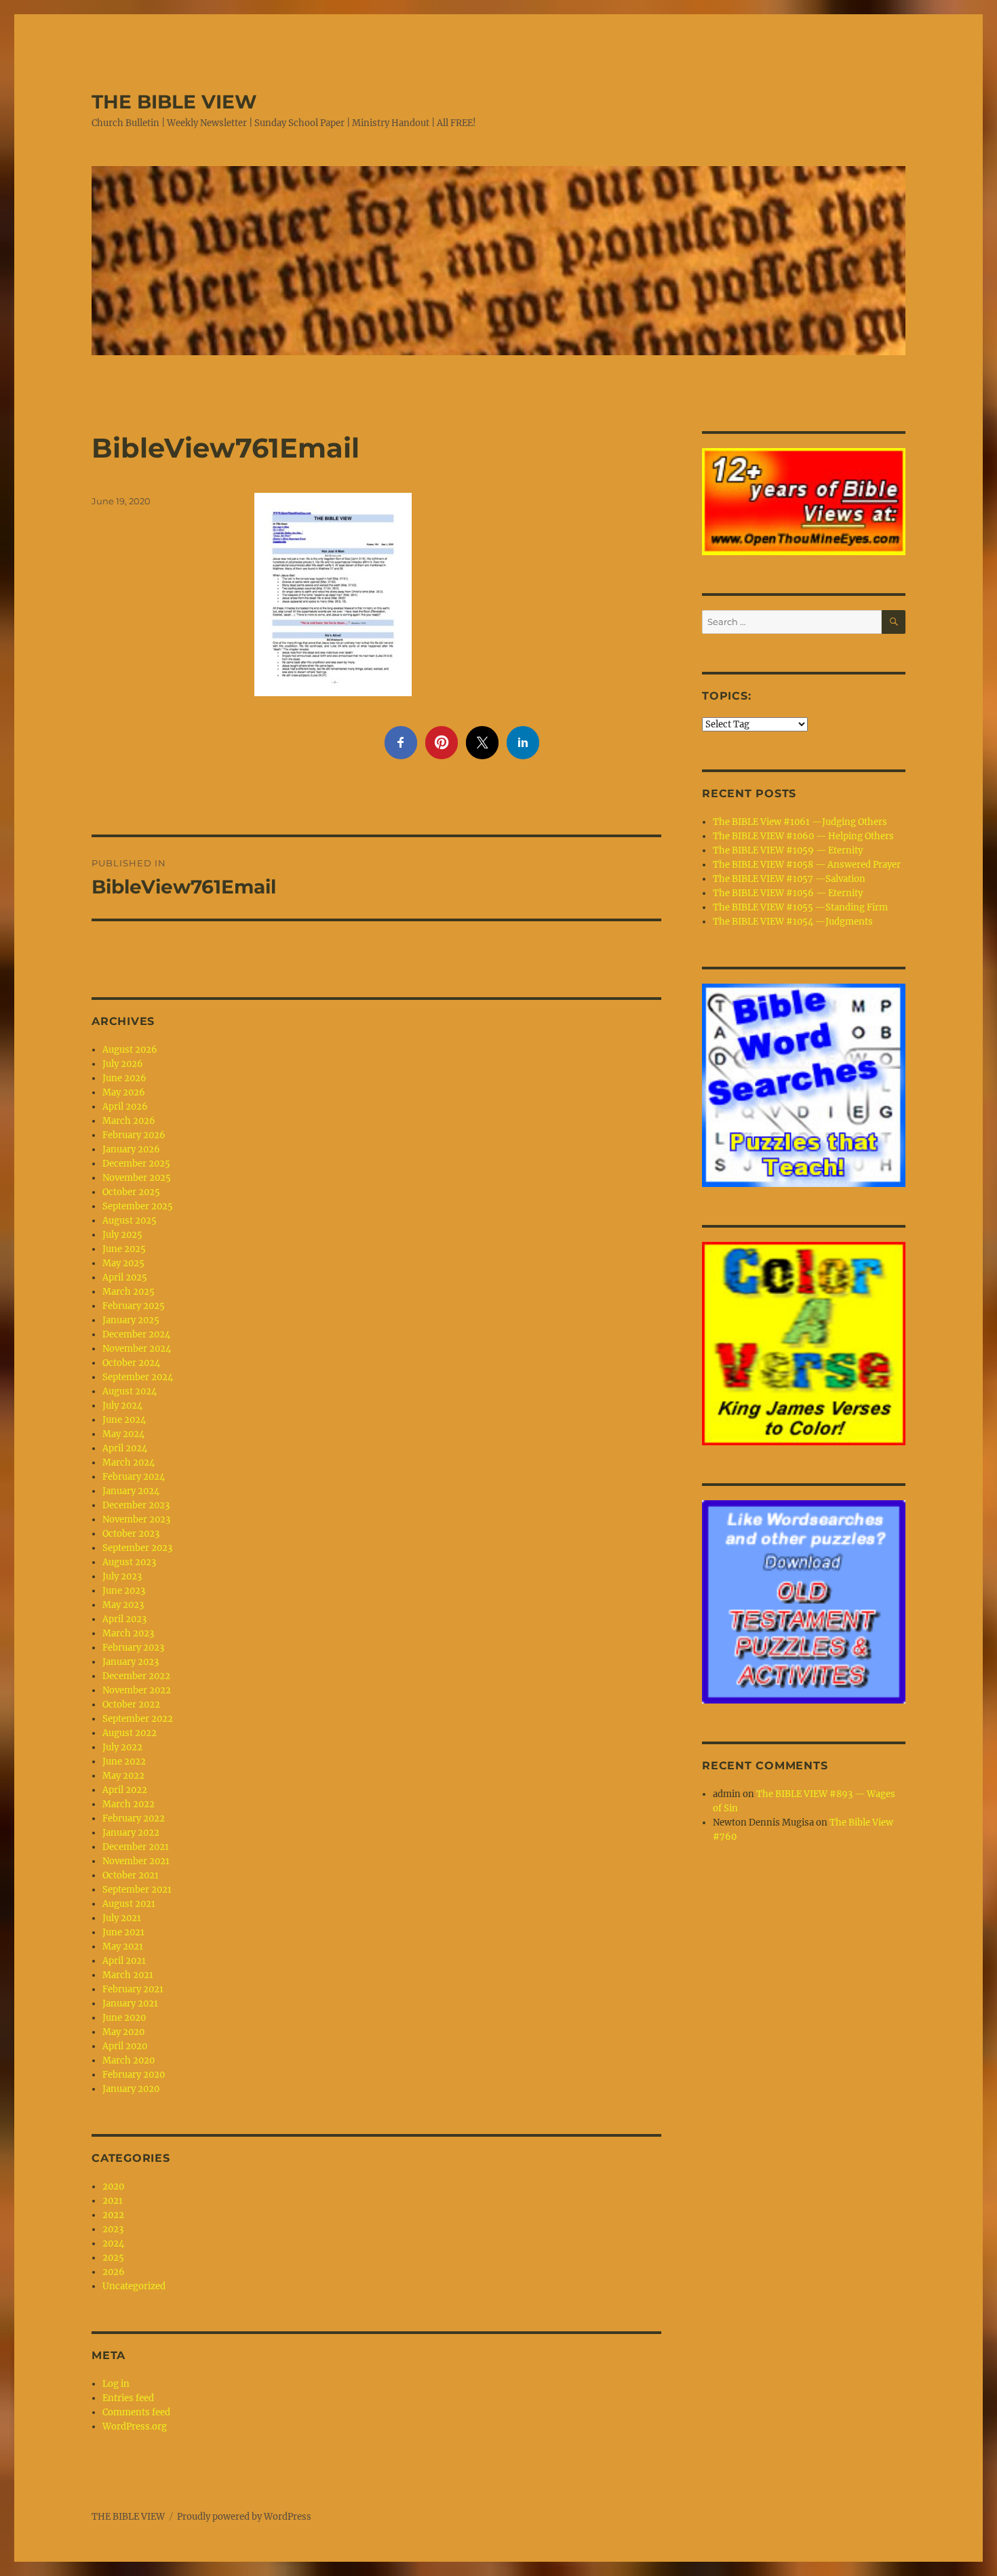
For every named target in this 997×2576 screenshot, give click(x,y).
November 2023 (136, 1520)
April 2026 (125, 1107)
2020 (113, 2187)
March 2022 (129, 1804)
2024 (113, 2243)
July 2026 (123, 1064)
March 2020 (129, 2060)
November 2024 (137, 1349)
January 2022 (131, 1833)
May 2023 (123, 1605)
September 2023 (137, 1548)
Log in (116, 2384)
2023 (113, 2229)
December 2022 (136, 1676)
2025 (113, 2258)
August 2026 (130, 1050)
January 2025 (131, 1320)
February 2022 (134, 1818)
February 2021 (133, 1989)
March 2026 (129, 1121)
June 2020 (124, 2018)
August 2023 (129, 1562)
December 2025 (136, 1164)
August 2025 (130, 1221)
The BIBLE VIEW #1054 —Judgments (793, 922)
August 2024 (130, 1391)
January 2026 (131, 1149)
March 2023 (128, 1633)
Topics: (726, 696)
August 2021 (129, 1904)
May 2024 (123, 1434)
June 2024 (124, 1420)
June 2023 (124, 1591)
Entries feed (128, 2398)
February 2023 (133, 1648)
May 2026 (124, 1092)
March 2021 (128, 1975)
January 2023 (131, 1662)
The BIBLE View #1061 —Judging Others (800, 822)
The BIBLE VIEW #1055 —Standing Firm (800, 907)
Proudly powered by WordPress (244, 2517)
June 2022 (124, 1762)
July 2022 (122, 1747)
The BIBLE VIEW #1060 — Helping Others (803, 836)
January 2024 (131, 1491)
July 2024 (122, 1406)
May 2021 (123, 1947)
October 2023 (131, 1534)
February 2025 (134, 1306)
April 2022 (125, 1790)
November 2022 (137, 1690)
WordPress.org (135, 2427)
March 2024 (129, 1463)
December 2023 (136, 1505)
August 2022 (130, 1733)
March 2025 (129, 1292)
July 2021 (122, 1918)
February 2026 (134, 1135)
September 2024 (138, 1377)
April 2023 (124, 1619)
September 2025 (138, 1206)
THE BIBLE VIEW (174, 102)
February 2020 (134, 2075)
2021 (113, 2201)
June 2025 (124, 1249)
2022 (113, 2215)
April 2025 (125, 1277)
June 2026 (124, 1078)
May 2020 (123, 2032)
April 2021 (124, 1961)
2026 (114, 2272)
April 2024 (125, 1448)
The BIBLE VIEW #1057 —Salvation (789, 879)
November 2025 (137, 1178)
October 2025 (131, 1192)
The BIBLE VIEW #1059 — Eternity (788, 850)
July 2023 (122, 1576)
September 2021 (137, 1890)
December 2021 (136, 1847)
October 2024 (131, 1363)
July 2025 (122, 1235)
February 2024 (134, 1477)
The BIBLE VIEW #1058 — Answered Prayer (807, 865)
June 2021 (123, 1932)
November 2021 (136, 1861)
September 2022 (138, 1719)
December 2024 (136, 1334)
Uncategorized (134, 2286)
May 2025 (123, 1263)
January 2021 (130, 2004)
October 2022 (131, 1705)
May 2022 (123, 1776)
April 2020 (125, 2046)
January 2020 (131, 2089)
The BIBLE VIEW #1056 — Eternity (788, 893)
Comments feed (136, 2412)
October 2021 (131, 1875)
